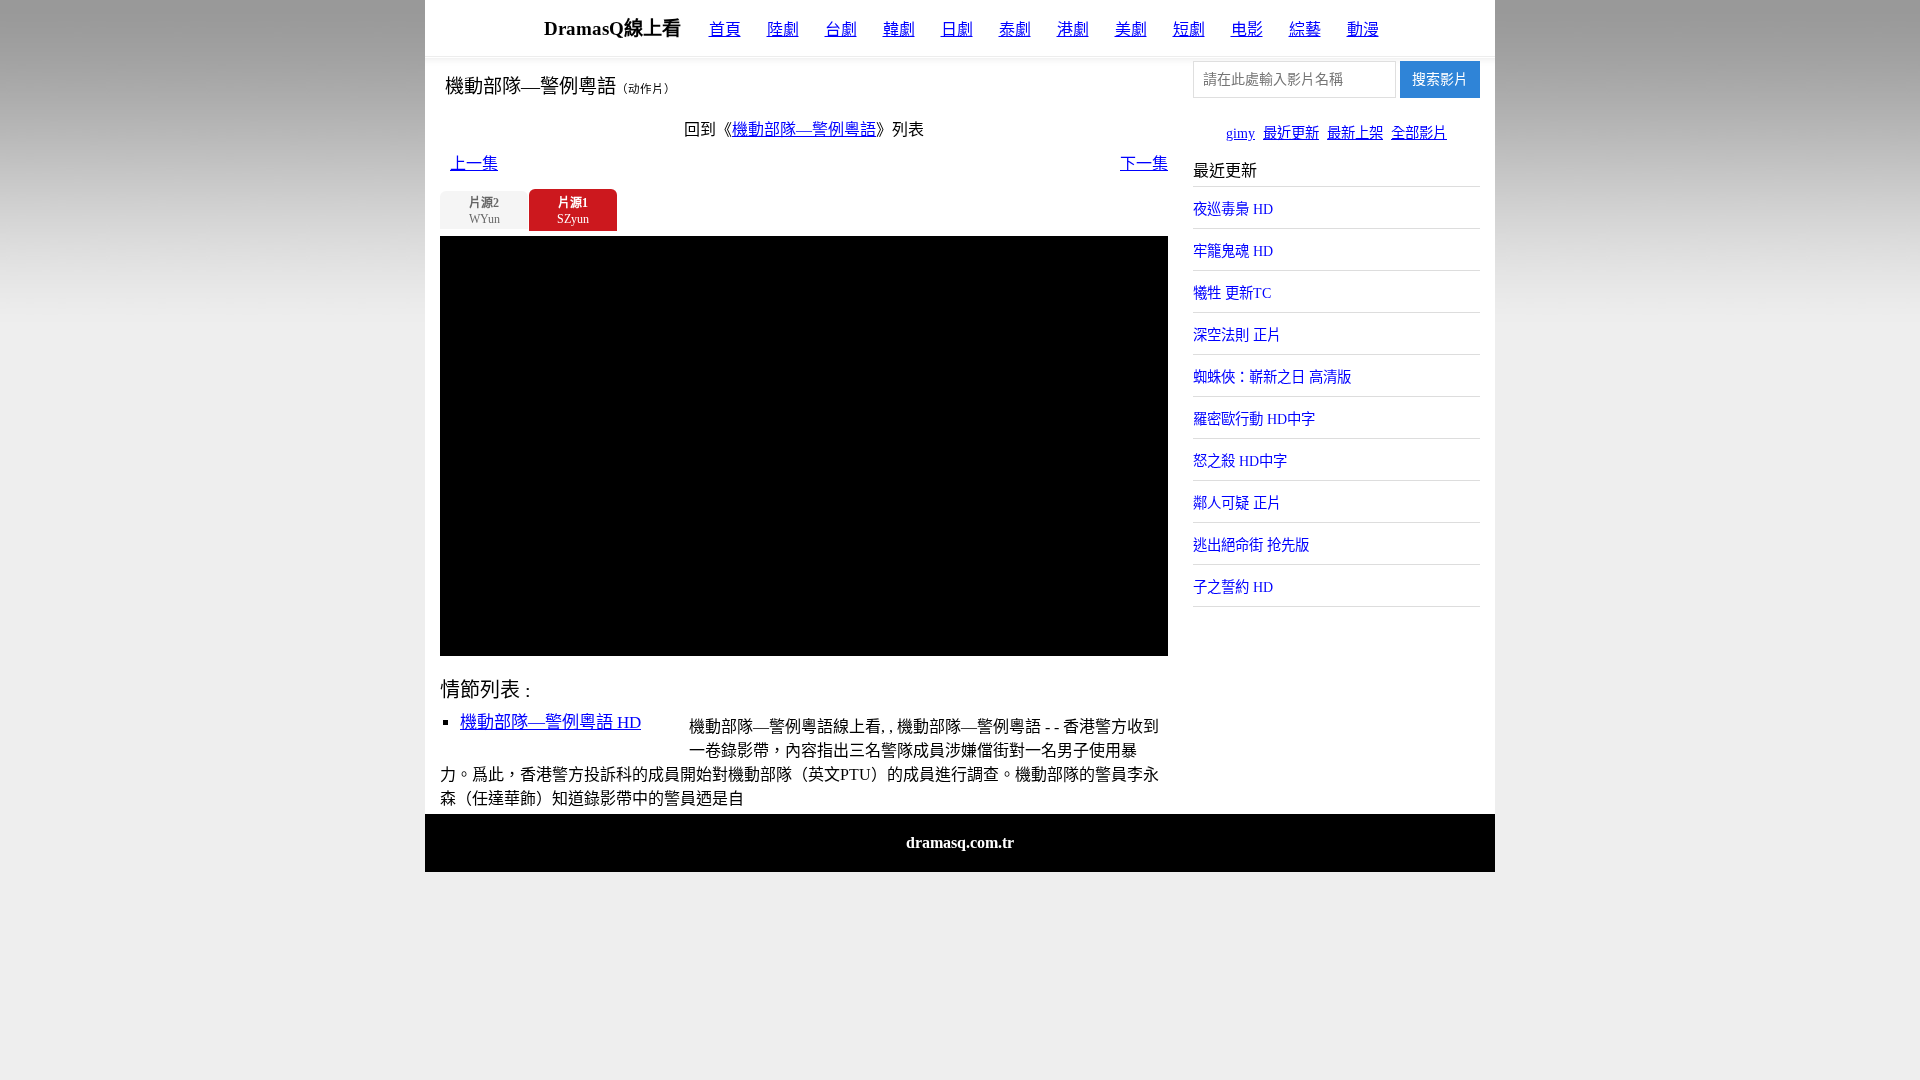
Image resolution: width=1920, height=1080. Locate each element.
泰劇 (1015, 29)
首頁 (725, 29)
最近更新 (1291, 133)
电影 (1247, 29)
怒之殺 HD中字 (1240, 461)
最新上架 (1355, 133)
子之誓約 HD (1233, 587)
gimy (1240, 133)
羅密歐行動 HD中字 (1254, 419)
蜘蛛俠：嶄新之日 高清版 (1272, 377)
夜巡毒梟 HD (1233, 209)
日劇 (957, 29)
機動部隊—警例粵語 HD (550, 722)
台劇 (841, 29)
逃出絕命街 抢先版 (1251, 545)
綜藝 (1305, 29)
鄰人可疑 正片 (1237, 503)
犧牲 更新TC (1232, 293)
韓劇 (899, 29)
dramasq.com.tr (960, 842)
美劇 (1131, 29)
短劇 (1189, 29)
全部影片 (1419, 133)
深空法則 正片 (1237, 335)
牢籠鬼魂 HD (1233, 251)
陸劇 (783, 29)
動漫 (1363, 29)
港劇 (1073, 29)
